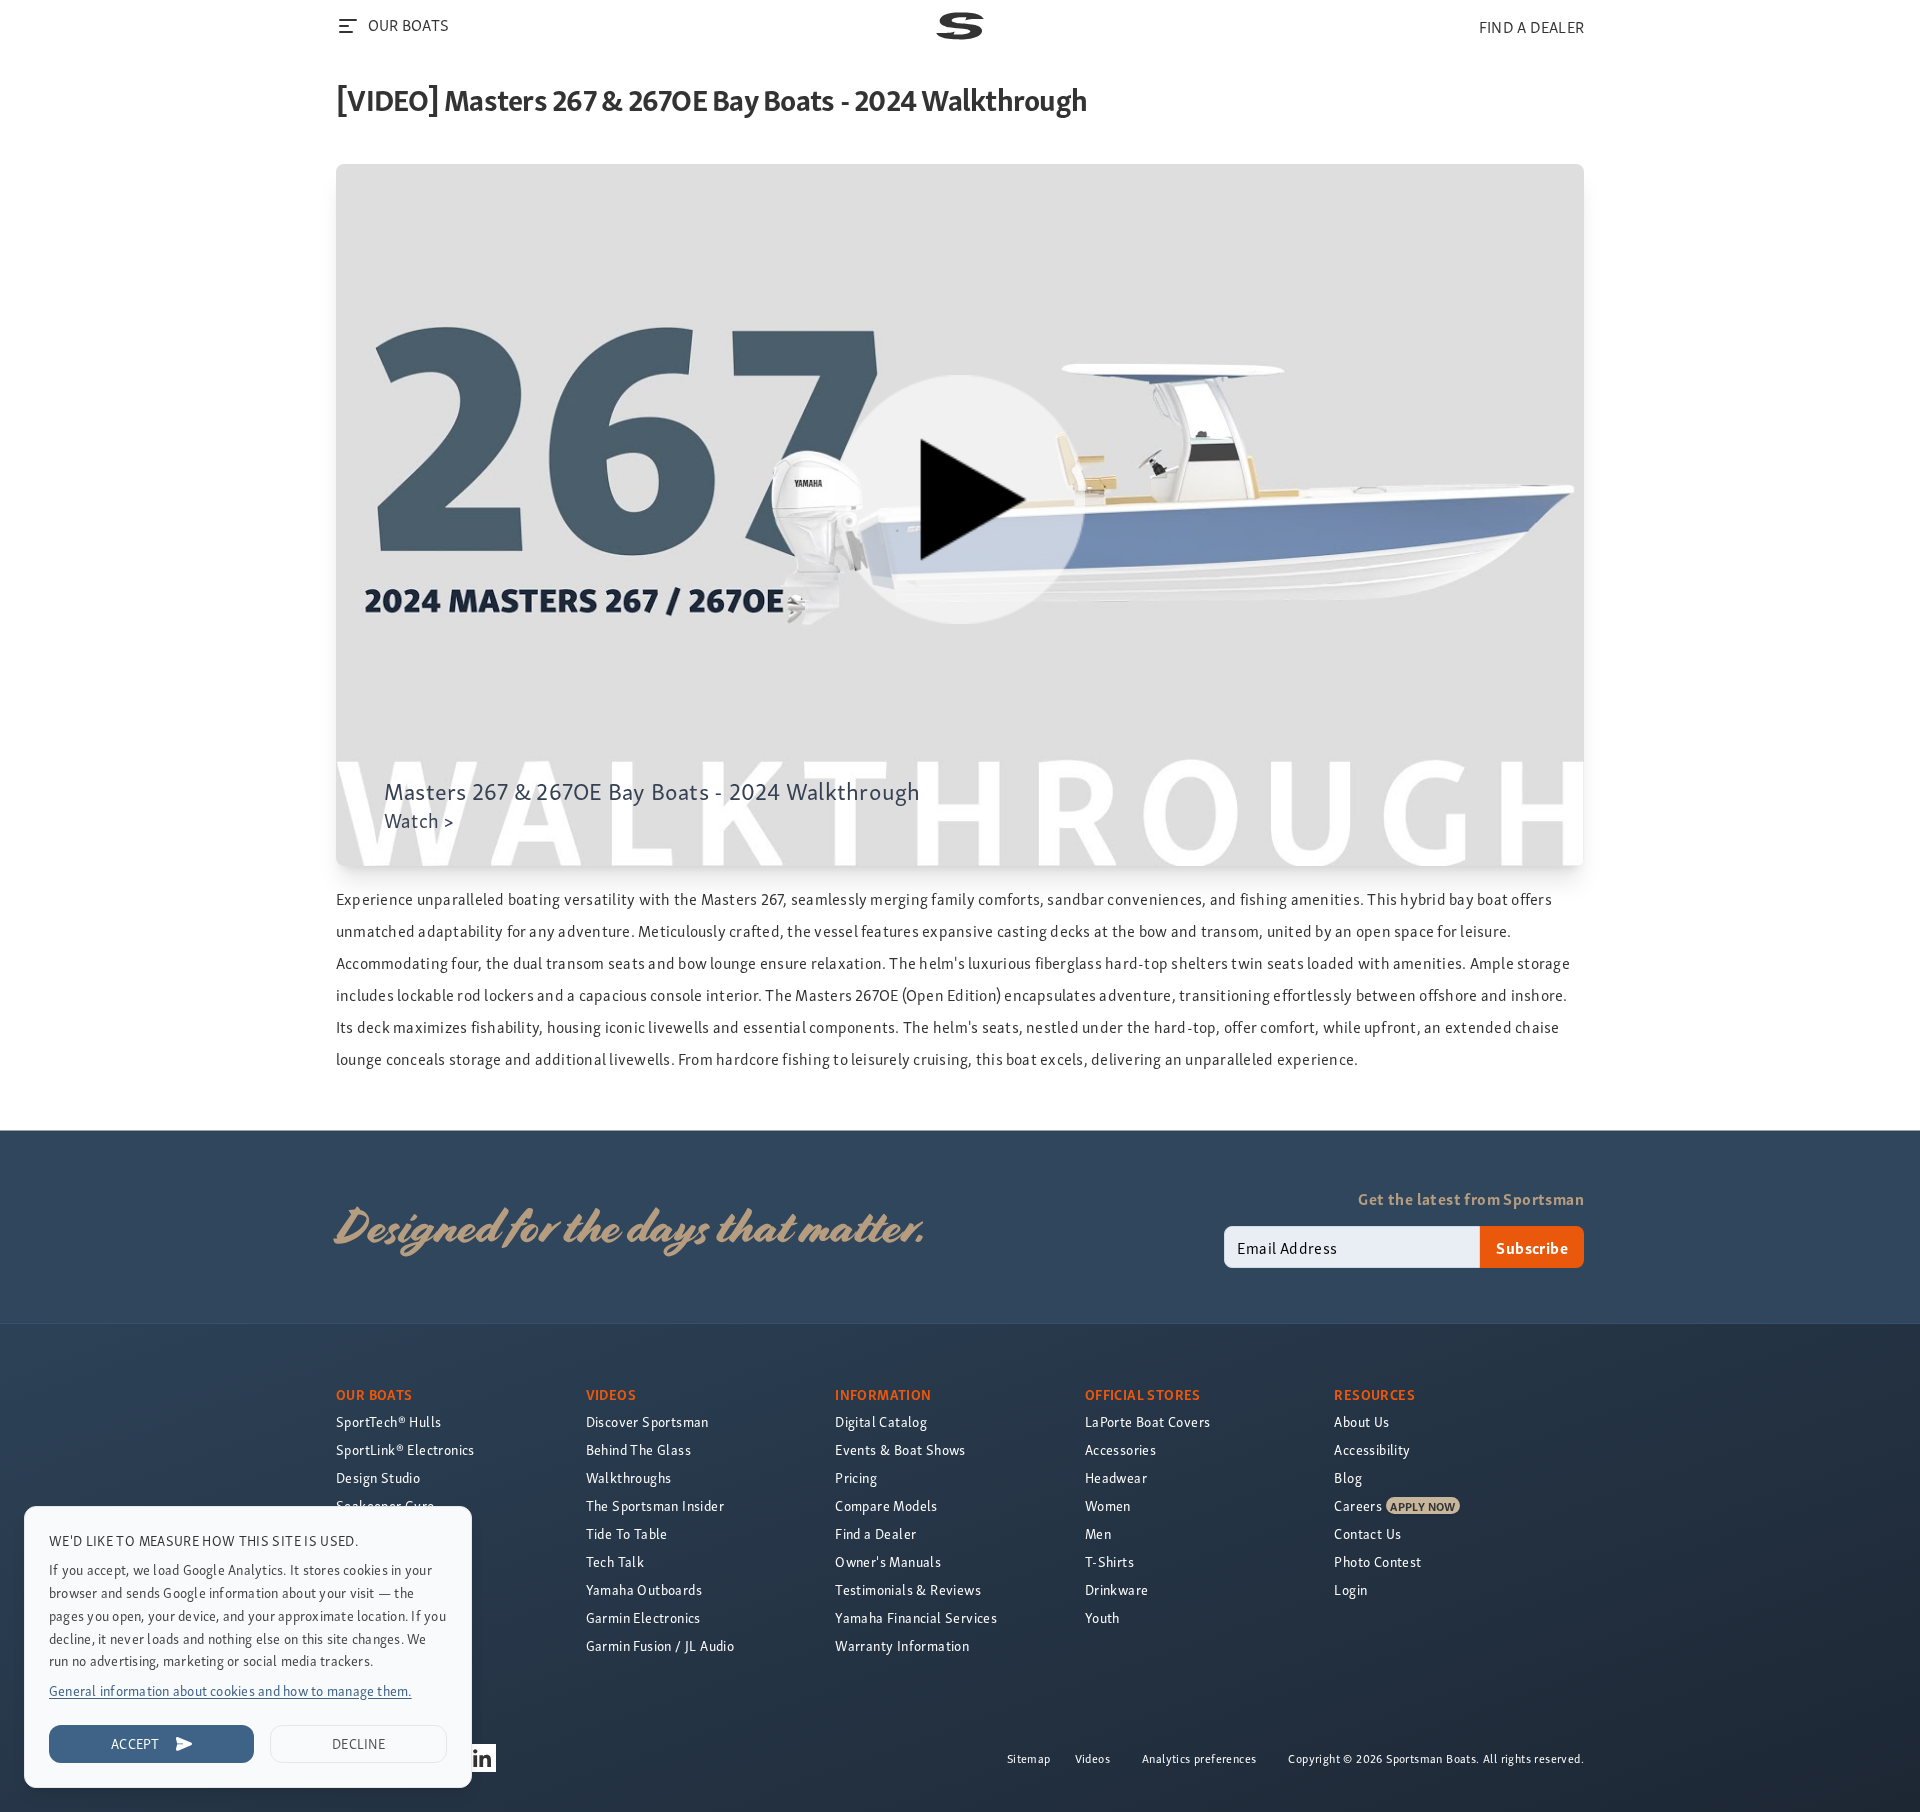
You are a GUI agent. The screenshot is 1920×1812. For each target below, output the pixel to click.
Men (1098, 1533)
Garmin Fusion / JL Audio (660, 1645)
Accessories (1120, 1449)
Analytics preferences (1199, 1758)
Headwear (1116, 1477)
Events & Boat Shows (900, 1449)
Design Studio (378, 1477)
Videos (1092, 1758)
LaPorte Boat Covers (1148, 1421)
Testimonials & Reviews (908, 1589)
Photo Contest (1377, 1561)
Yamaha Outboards (644, 1589)
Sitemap (1029, 1758)
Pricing (856, 1477)
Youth (1102, 1617)
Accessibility (1372, 1449)
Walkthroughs (629, 1477)
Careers (1358, 1505)
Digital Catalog (881, 1421)
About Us (1361, 1421)
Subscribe (1532, 1247)
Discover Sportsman (647, 1421)
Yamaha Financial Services (916, 1617)
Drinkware (1117, 1589)
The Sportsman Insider (655, 1505)
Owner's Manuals (888, 1561)
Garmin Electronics (643, 1617)
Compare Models (886, 1505)
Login (1350, 1589)
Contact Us (1367, 1533)
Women (1108, 1505)
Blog (1348, 1477)
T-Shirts (1109, 1561)
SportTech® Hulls (388, 1421)
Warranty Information (902, 1645)
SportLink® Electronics (405, 1449)
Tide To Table (627, 1533)
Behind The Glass (638, 1449)
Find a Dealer (875, 1533)
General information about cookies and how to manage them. (230, 1690)
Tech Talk (615, 1561)
